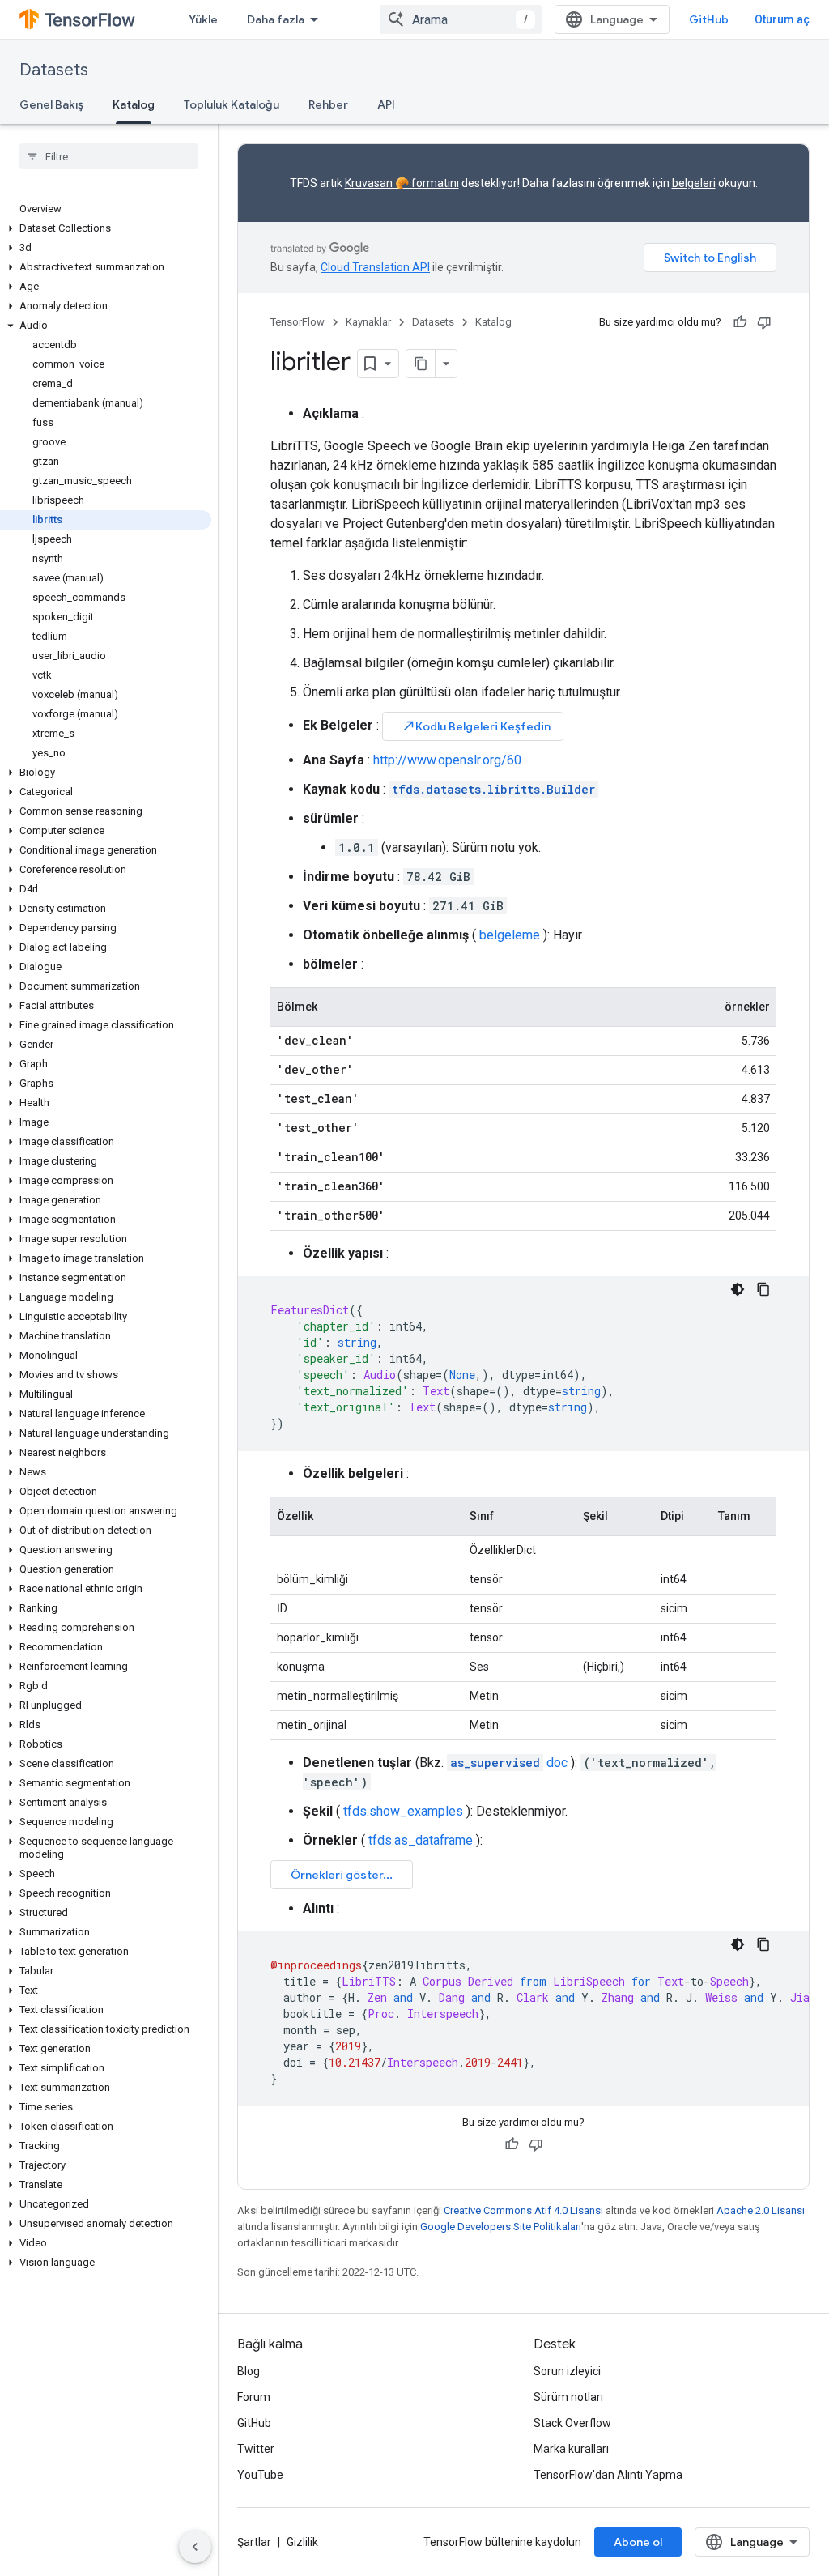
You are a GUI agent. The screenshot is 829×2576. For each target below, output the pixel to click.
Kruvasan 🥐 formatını (402, 183)
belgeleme (510, 935)
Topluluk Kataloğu (232, 104)
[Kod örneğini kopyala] (763, 1289)
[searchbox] (109, 156)
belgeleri (694, 183)
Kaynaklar (368, 322)
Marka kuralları (571, 2449)
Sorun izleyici (567, 2371)
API (386, 104)
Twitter (256, 2449)
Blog (249, 2371)
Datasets (54, 70)
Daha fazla (276, 19)
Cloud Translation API (375, 267)
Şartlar (254, 2542)
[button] (106, 228)
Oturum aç (782, 19)
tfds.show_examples (403, 1811)
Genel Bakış (51, 104)
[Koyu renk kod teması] (738, 1289)
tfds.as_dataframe (421, 1840)
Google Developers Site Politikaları (501, 2227)
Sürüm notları (568, 2397)
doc (509, 1763)
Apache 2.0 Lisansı (761, 2210)
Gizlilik (302, 2542)
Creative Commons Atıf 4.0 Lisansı (523, 2210)
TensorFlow (298, 322)
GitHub (709, 19)
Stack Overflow (572, 2423)
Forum (254, 2397)
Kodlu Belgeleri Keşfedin (476, 726)
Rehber (328, 104)
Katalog (134, 104)
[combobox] (461, 19)
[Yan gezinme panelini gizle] (195, 2547)
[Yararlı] (740, 322)
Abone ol (638, 2542)
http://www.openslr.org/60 (447, 760)
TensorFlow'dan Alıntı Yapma (608, 2475)
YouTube (260, 2475)
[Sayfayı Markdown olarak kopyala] (421, 364)
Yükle (203, 19)
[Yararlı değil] (764, 322)
